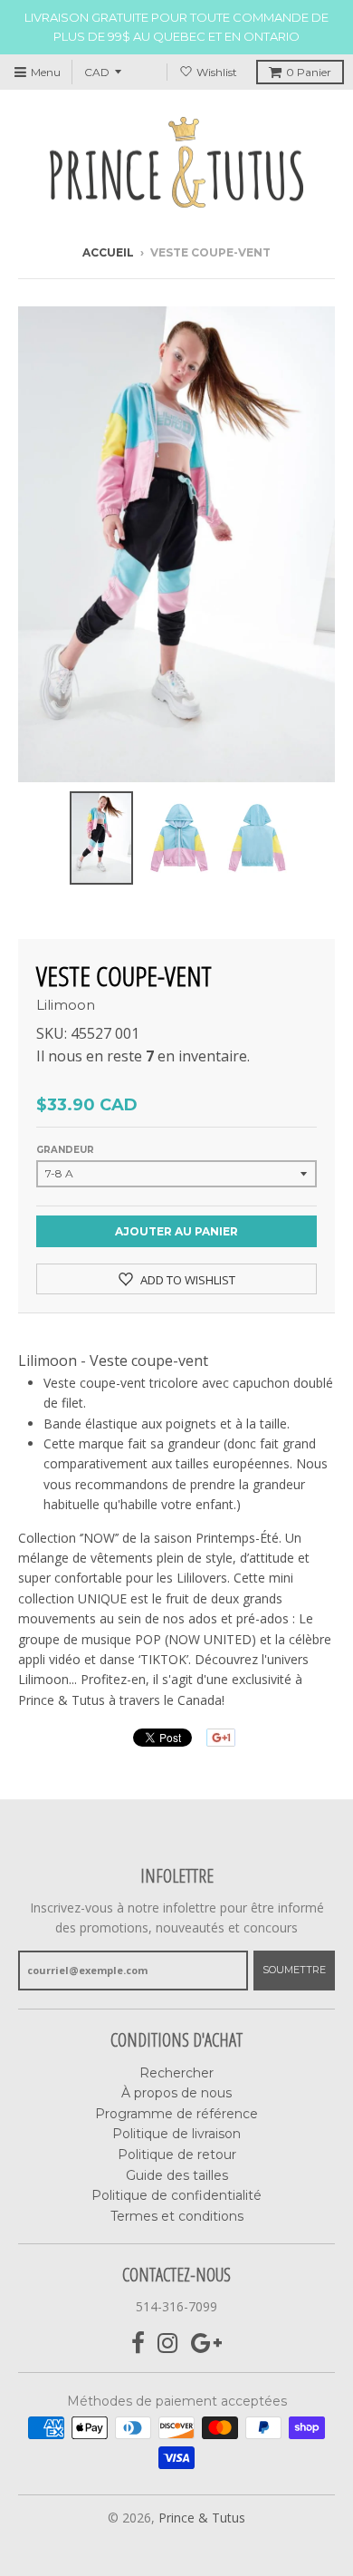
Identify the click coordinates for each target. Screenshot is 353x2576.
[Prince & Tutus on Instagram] (168, 2344)
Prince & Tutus (202, 2518)
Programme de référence (176, 2114)
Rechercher (176, 2073)
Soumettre (294, 1970)
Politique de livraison (176, 2134)
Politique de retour (177, 2155)
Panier (309, 72)
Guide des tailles (177, 2175)
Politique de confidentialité (176, 2195)
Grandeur (65, 1150)
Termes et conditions (177, 2216)
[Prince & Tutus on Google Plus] (206, 2344)
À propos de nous (176, 2093)
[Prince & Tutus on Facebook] (138, 2344)
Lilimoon (66, 1005)
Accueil (108, 252)
